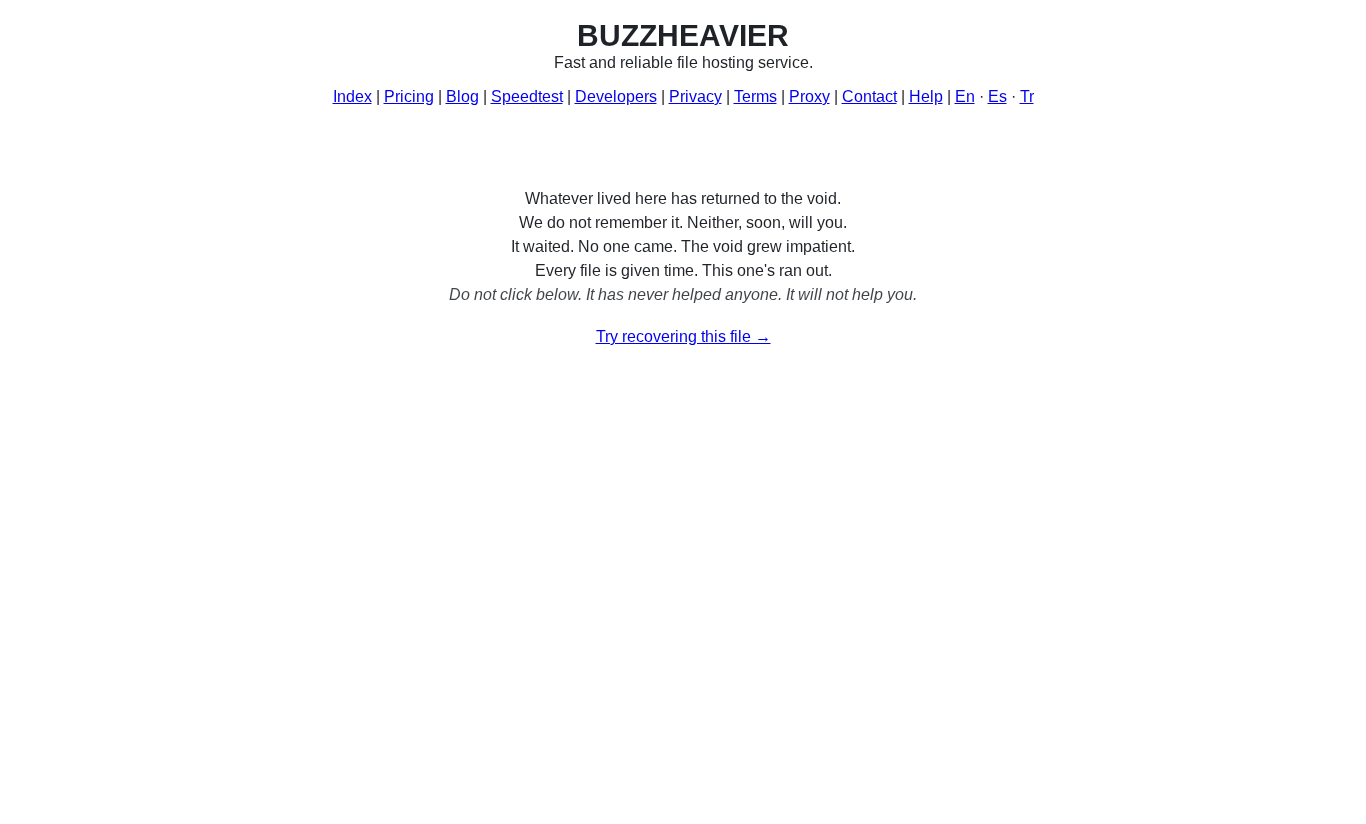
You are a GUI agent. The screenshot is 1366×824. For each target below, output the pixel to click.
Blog (462, 96)
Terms (755, 96)
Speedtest (527, 96)
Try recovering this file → (683, 336)
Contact (869, 96)
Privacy (695, 96)
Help (926, 96)
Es (997, 96)
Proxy (809, 96)
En (965, 96)
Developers (616, 96)
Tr (1027, 96)
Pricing (409, 96)
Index (352, 96)
